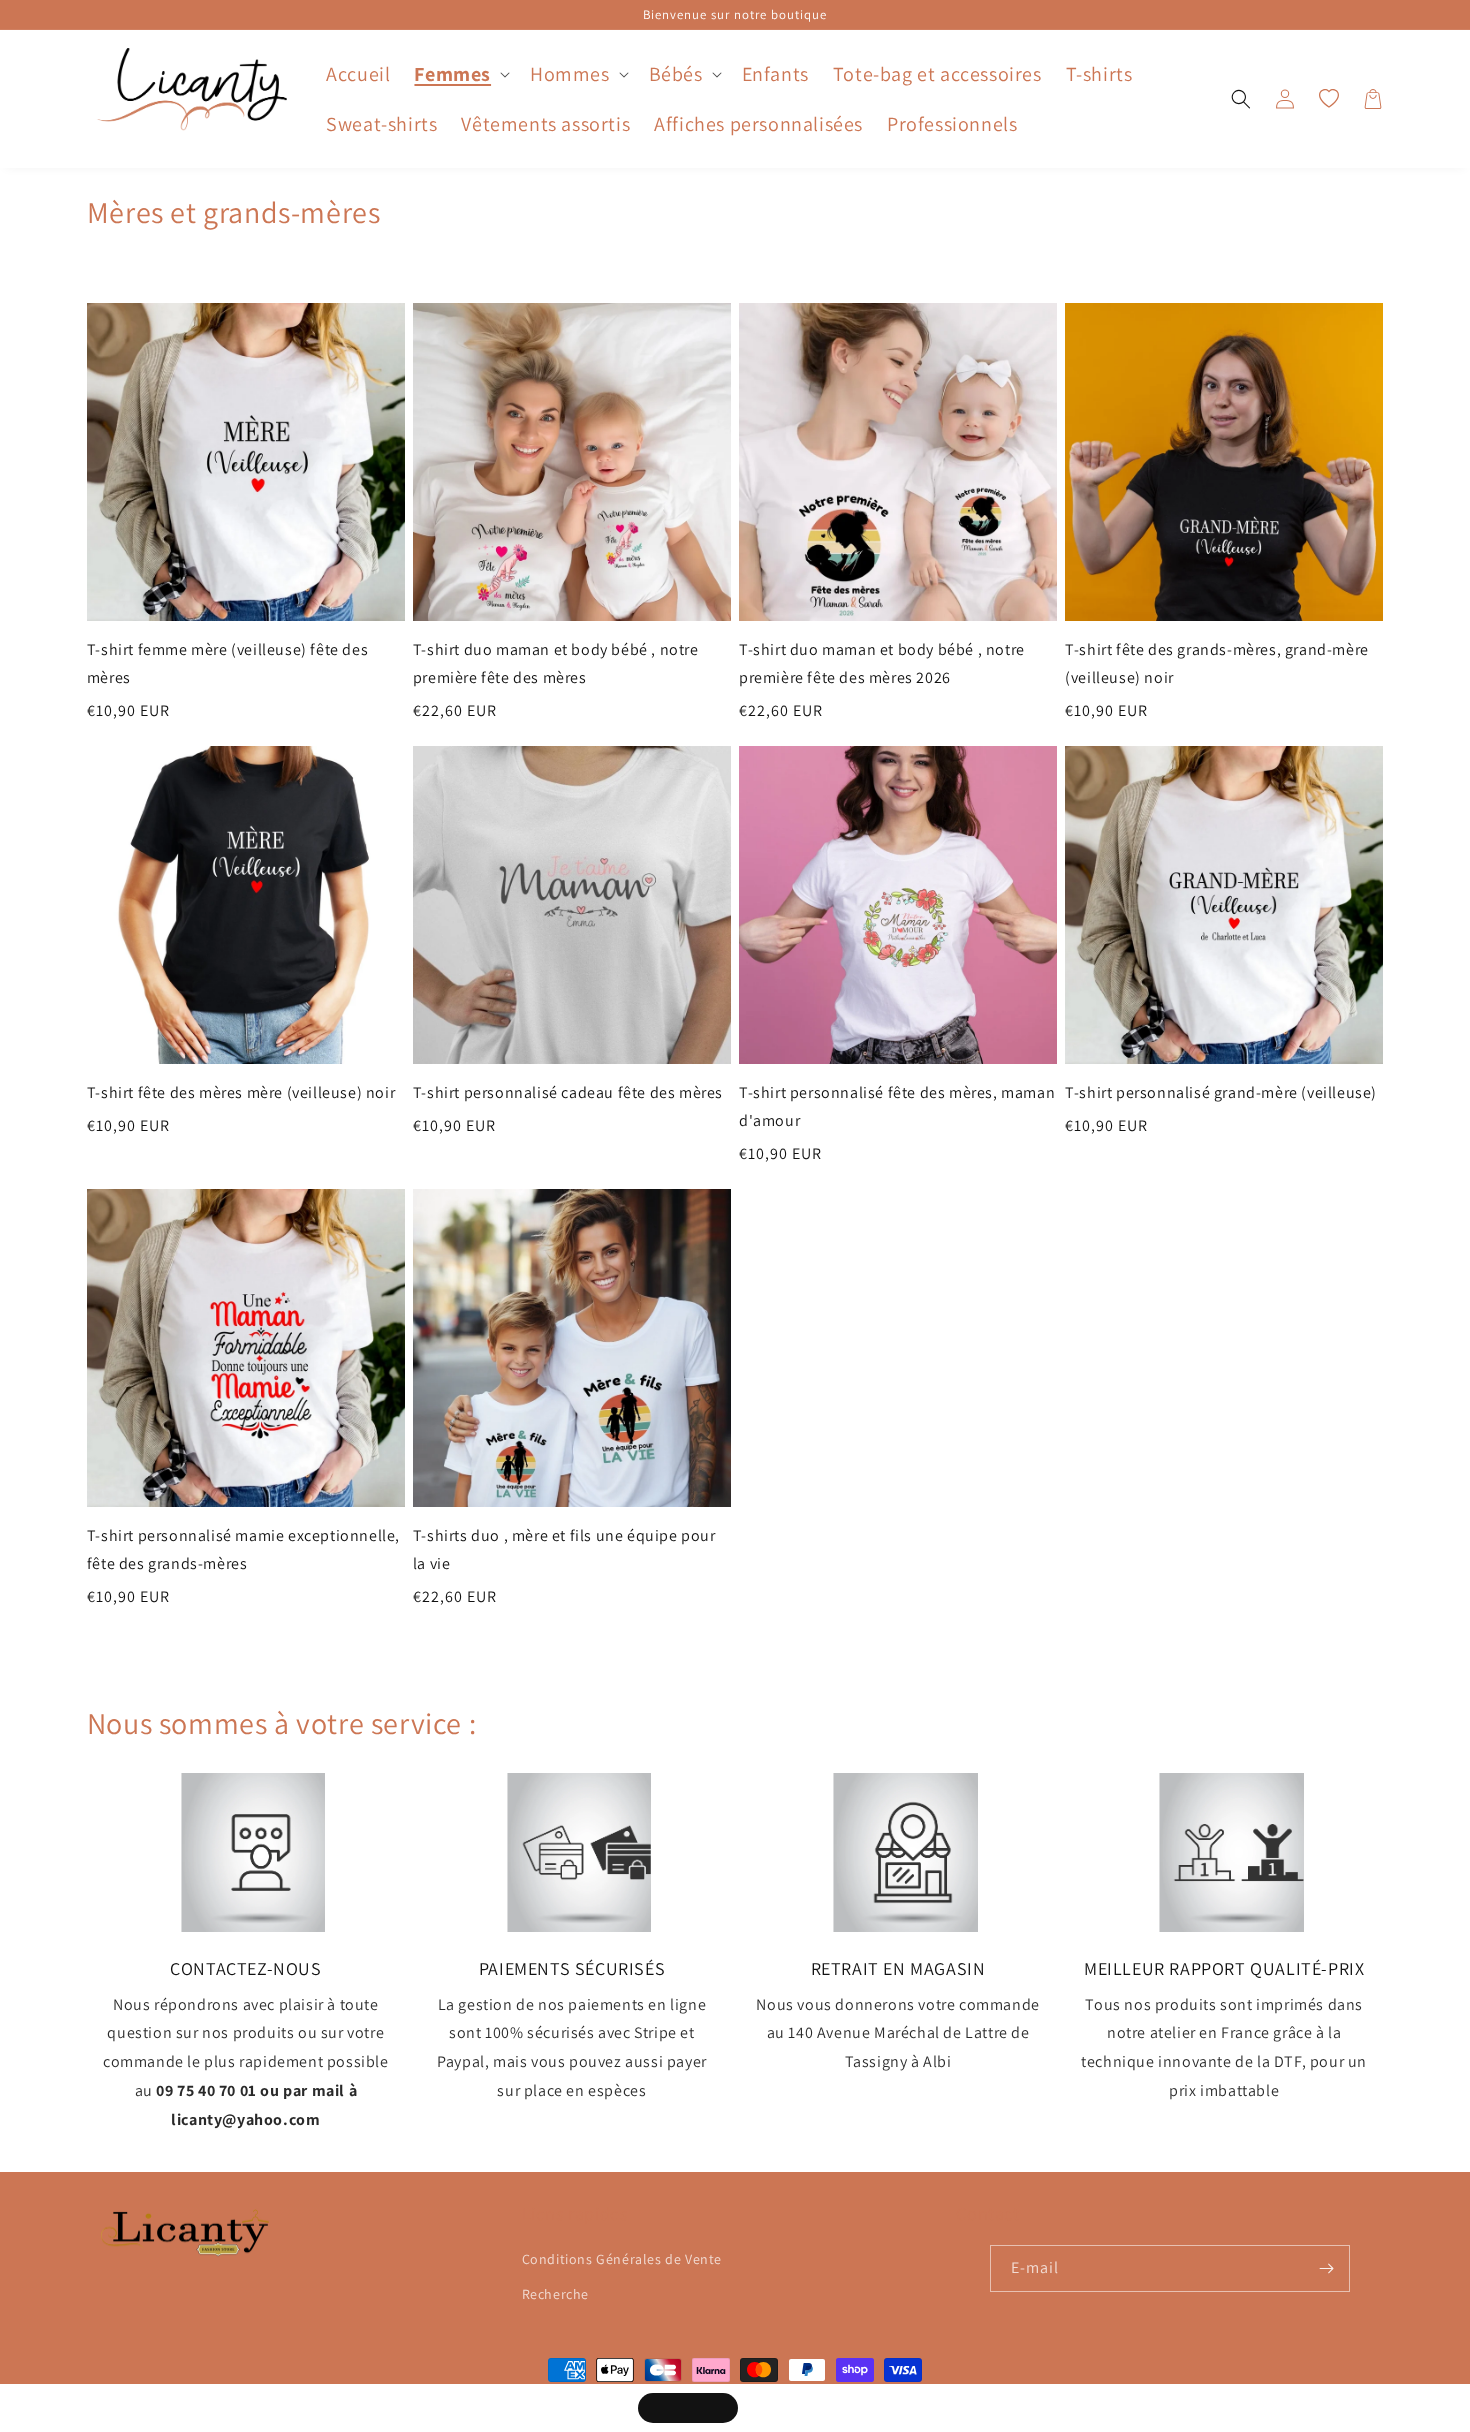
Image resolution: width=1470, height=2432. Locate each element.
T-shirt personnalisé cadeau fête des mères (568, 1092)
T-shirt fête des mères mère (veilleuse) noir (241, 1092)
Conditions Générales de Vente (622, 2259)
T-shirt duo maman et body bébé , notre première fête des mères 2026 (882, 663)
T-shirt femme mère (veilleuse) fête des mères (227, 663)
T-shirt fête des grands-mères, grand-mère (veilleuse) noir (1217, 663)
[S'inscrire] (1327, 2268)
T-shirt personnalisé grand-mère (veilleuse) (1221, 1092)
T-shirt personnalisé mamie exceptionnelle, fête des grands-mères (243, 1549)
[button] (460, 74)
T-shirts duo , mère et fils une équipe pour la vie (564, 1549)
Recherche (555, 2294)
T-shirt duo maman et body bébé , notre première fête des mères (556, 663)
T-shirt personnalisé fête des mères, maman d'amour (897, 1106)
